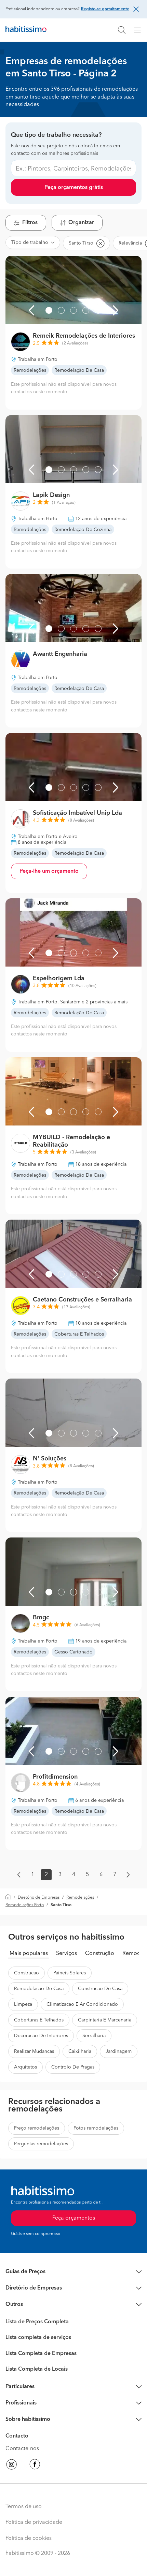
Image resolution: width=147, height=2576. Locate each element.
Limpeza (23, 2004)
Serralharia (94, 2036)
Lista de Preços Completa (37, 2322)
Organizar (81, 223)
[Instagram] (12, 2465)
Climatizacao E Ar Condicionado (82, 2004)
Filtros (30, 223)
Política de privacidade (34, 2522)
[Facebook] (35, 2465)
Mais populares (29, 1954)
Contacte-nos (22, 2449)
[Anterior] (31, 310)
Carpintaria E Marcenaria (105, 2020)
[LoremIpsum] (140, 30)
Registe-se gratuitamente (105, 9)
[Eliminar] (100, 243)
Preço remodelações (37, 2128)
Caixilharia (80, 2051)
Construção (100, 1954)
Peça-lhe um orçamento (49, 871)
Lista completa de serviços (38, 2338)
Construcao (26, 1973)
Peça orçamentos (74, 2218)
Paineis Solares (70, 1973)
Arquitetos (25, 2067)
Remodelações (80, 1898)
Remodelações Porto (25, 1905)
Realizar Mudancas (34, 2051)
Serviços (66, 1954)
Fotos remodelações (96, 2128)
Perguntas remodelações (41, 2144)
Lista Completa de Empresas (41, 2354)
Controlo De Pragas (73, 2067)
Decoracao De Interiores (41, 2036)
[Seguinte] (116, 310)
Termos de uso (24, 2507)
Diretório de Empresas (39, 1898)
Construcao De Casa (100, 1989)
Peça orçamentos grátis (74, 188)
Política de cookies (29, 2538)
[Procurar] (122, 30)
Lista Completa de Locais (37, 2369)
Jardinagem (119, 2051)
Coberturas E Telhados (39, 2020)
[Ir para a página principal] (26, 30)
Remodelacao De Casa (39, 1989)
